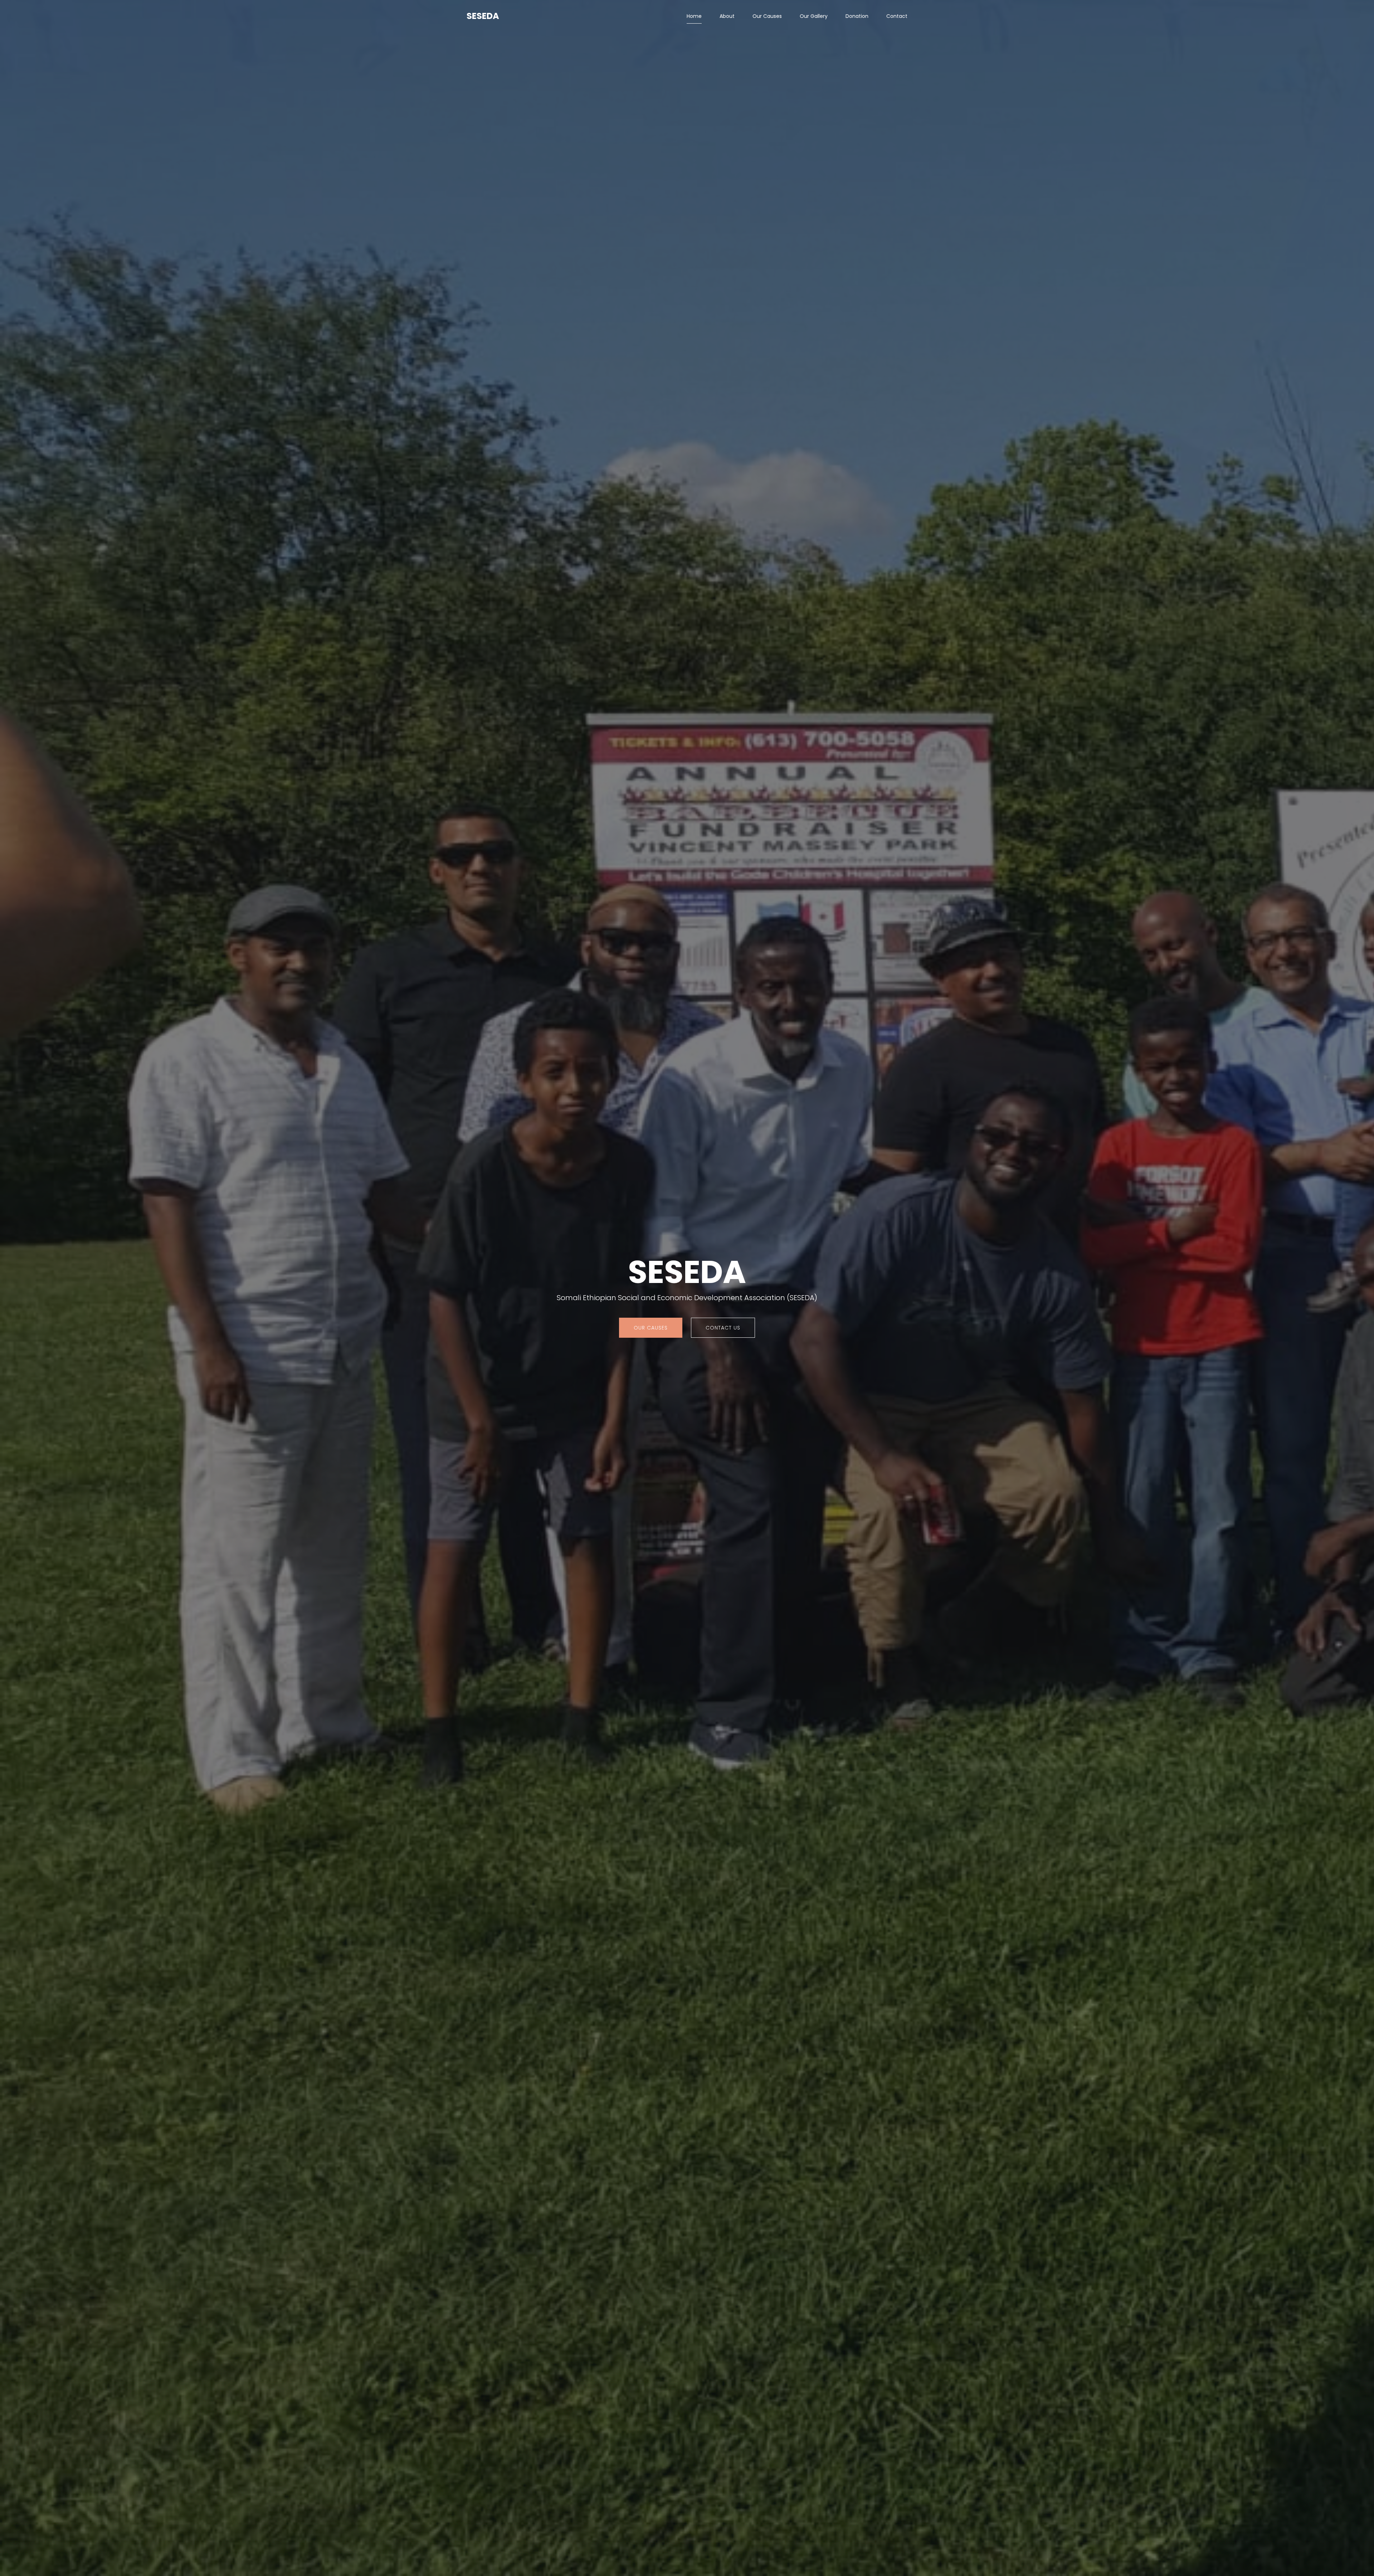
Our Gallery (814, 16)
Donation (857, 16)
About (727, 16)
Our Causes (767, 16)
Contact (897, 16)
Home (694, 16)
